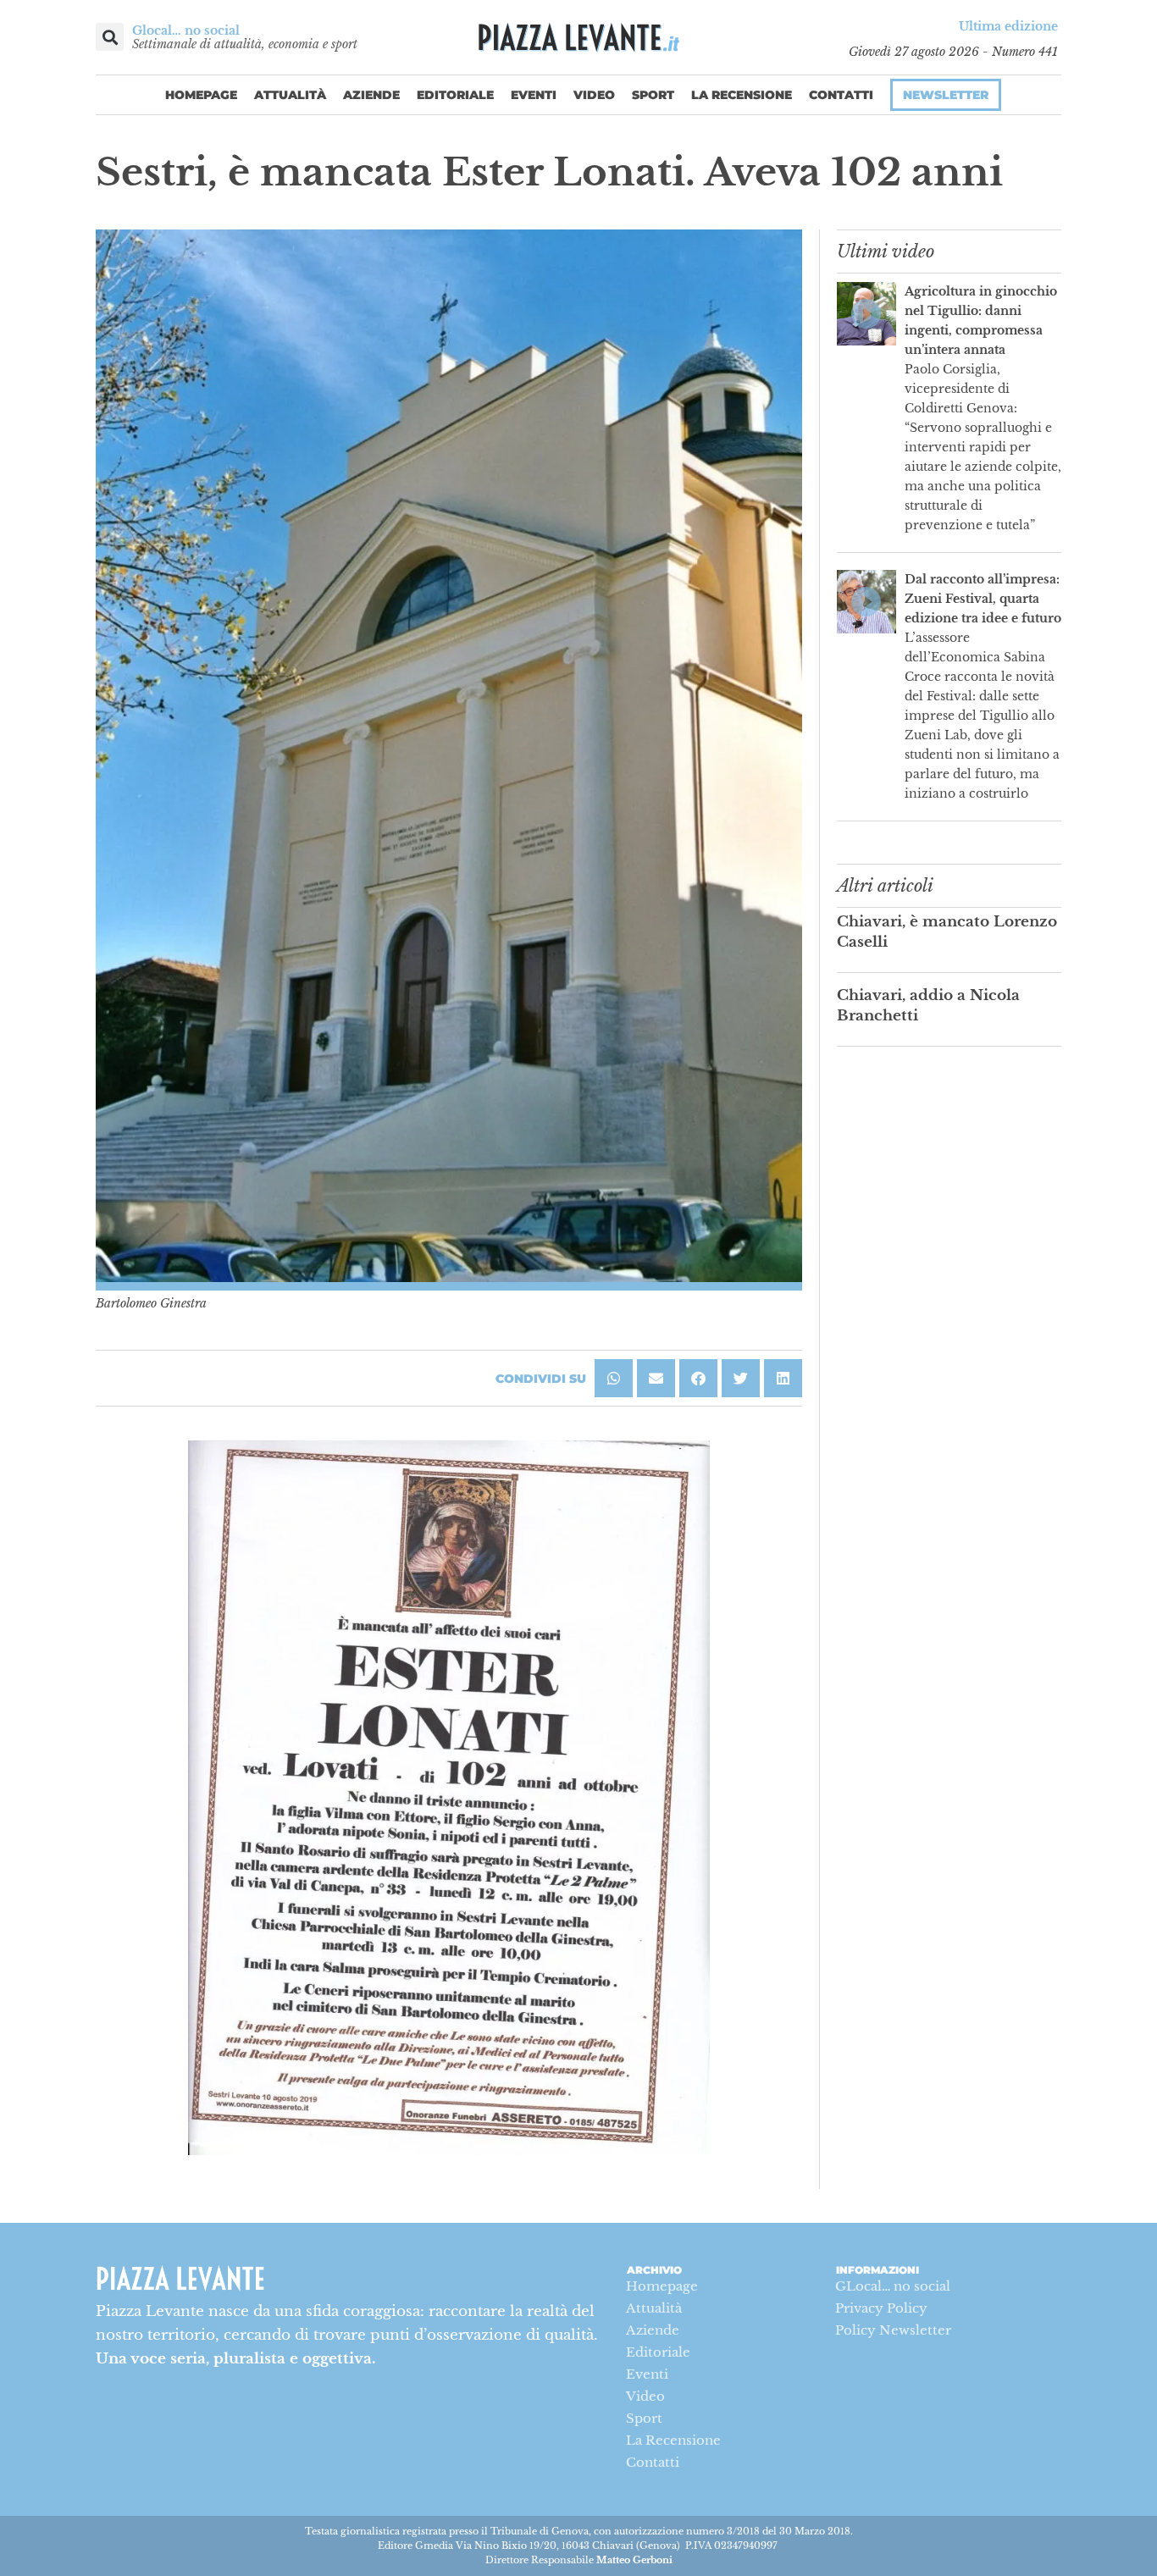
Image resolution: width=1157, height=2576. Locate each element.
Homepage (201, 95)
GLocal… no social (893, 2286)
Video (594, 95)
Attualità (290, 95)
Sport (653, 95)
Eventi (534, 95)
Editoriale (455, 95)
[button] (110, 37)
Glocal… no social (186, 30)
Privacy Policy (881, 2308)
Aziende (371, 95)
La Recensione (742, 95)
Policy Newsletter (893, 2330)
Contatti (841, 95)
